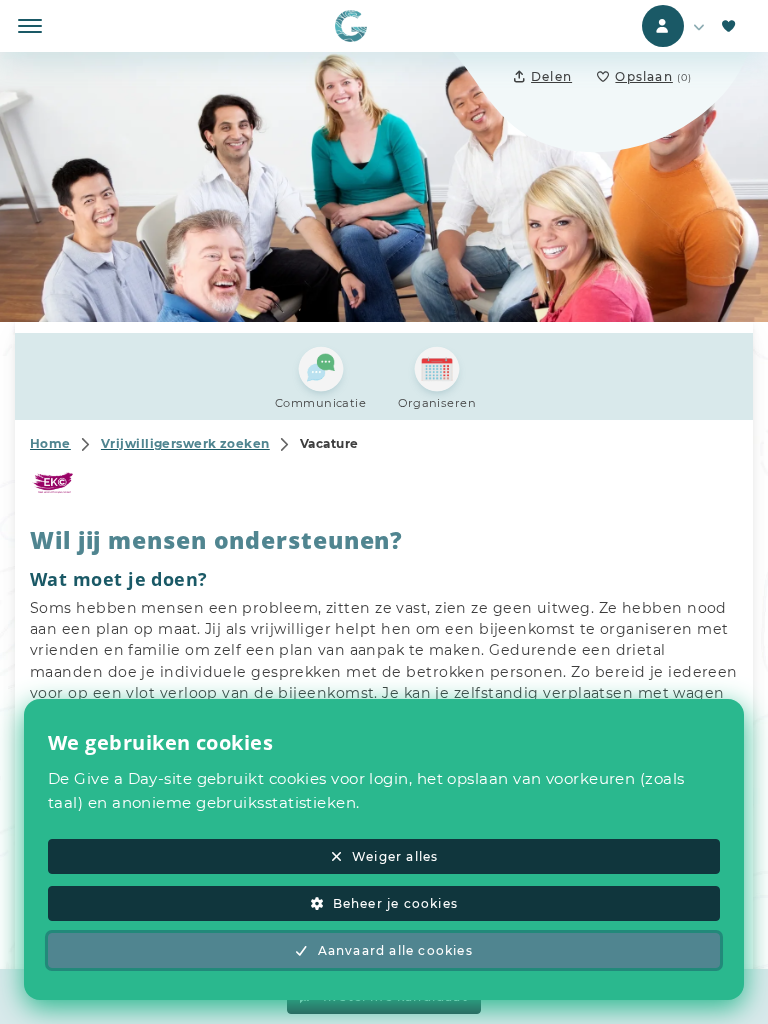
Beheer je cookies (395, 903)
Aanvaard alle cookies (395, 950)
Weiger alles (395, 856)
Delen (551, 76)
